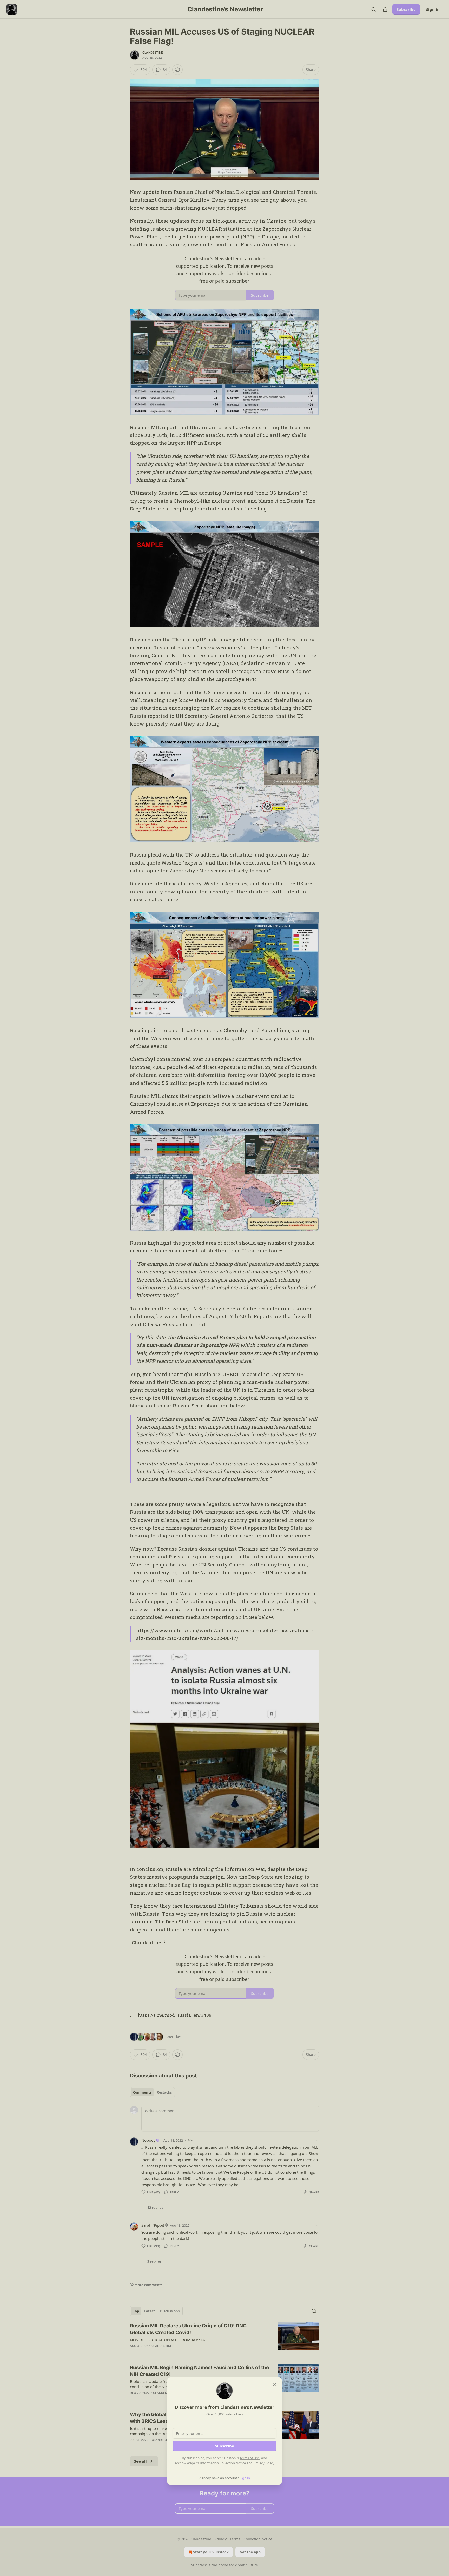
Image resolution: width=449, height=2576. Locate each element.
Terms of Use (250, 2458)
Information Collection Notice (223, 2463)
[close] (274, 2385)
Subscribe (224, 2446)
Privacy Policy (264, 2463)
